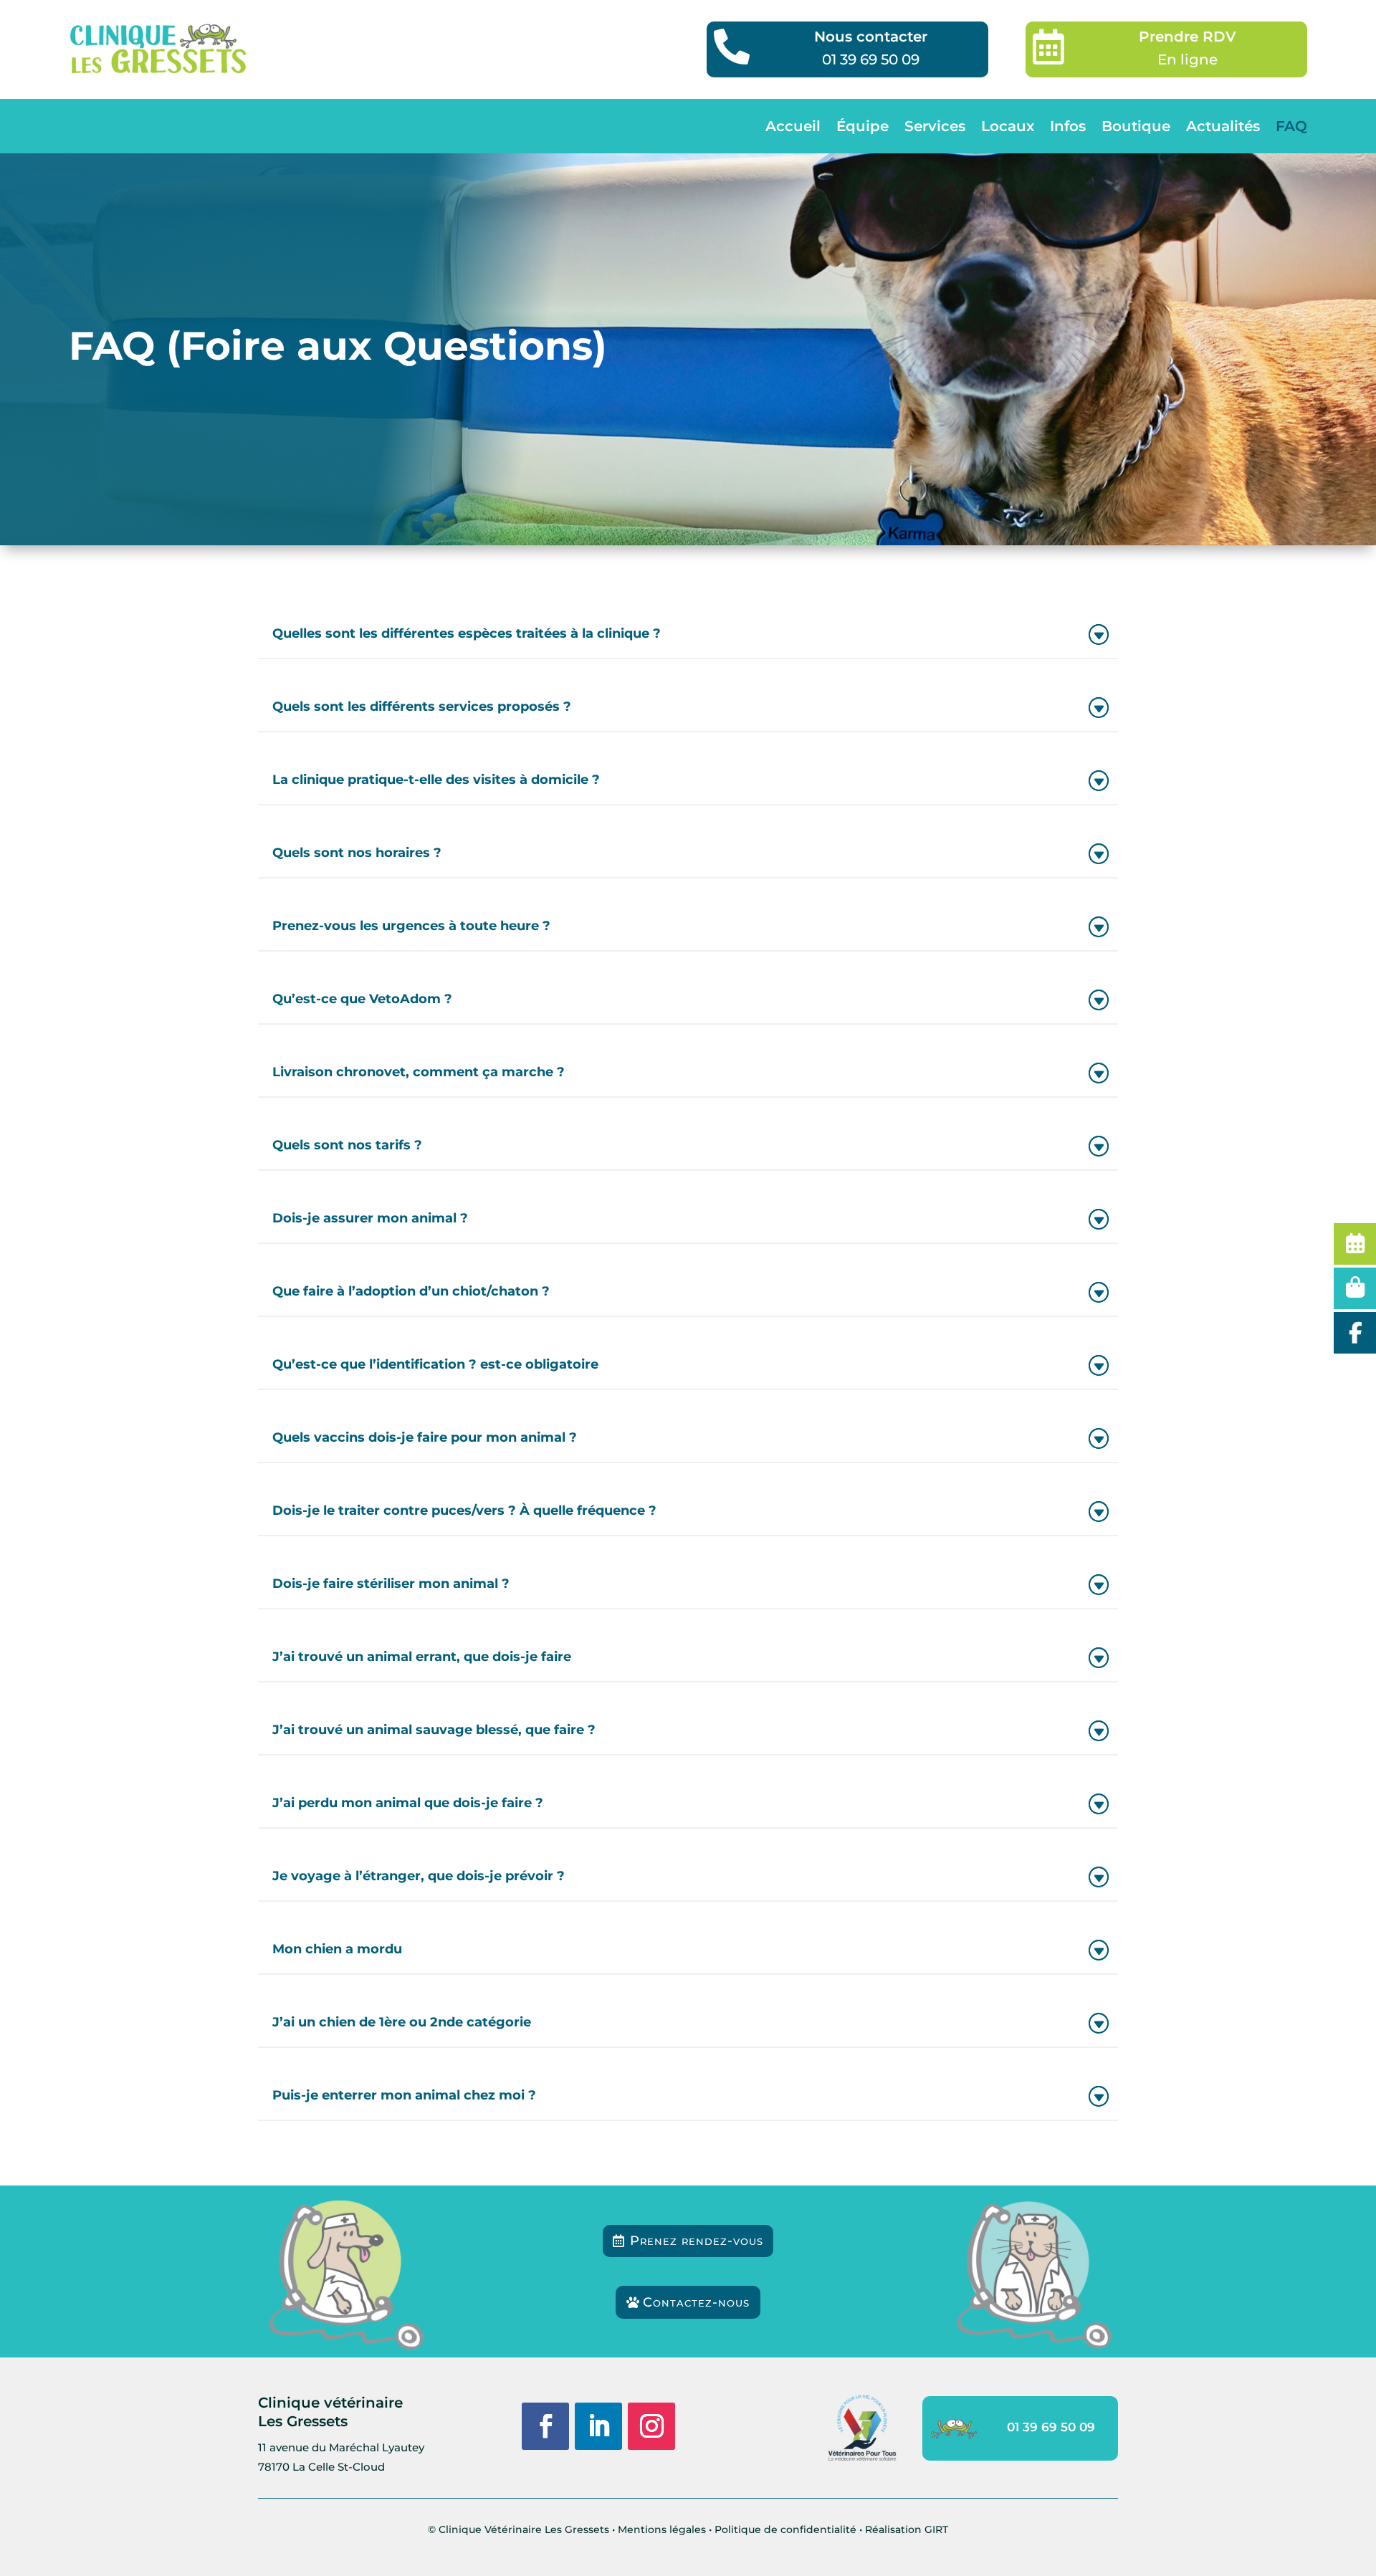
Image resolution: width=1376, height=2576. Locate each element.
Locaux (1008, 126)
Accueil (793, 126)
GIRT (936, 2529)
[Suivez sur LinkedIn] (598, 2426)
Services (935, 126)
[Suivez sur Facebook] (545, 2426)
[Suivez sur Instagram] (651, 2426)
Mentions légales (662, 2529)
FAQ (1291, 126)
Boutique (1136, 126)
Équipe (863, 126)
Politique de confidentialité (785, 2529)
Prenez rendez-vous (697, 2241)
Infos (1068, 126)
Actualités (1223, 126)
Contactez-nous (696, 2302)
